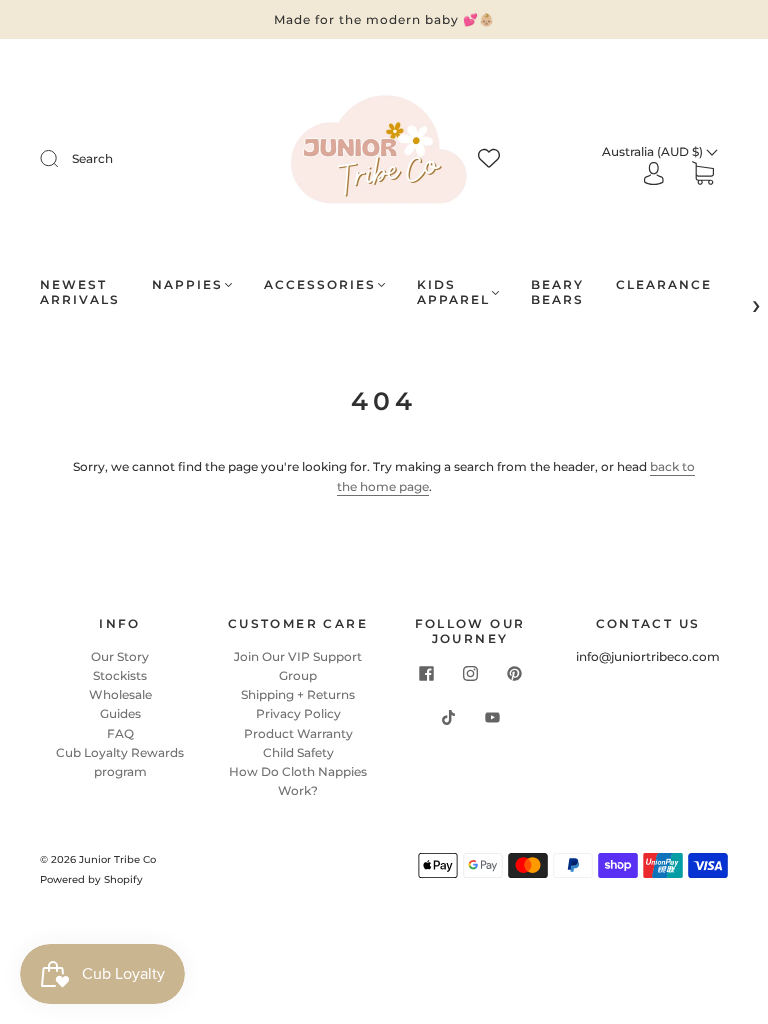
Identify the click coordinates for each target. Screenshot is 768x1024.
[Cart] (703, 175)
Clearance (664, 284)
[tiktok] (448, 718)
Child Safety (298, 752)
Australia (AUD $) (654, 151)
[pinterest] (514, 674)
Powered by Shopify (91, 879)
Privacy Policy (298, 713)
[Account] (654, 174)
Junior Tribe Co (117, 859)
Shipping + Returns (298, 694)
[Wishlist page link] (489, 158)
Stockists (120, 675)
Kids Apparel (453, 292)
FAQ (120, 733)
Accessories (320, 284)
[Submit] (62, 159)
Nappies (187, 284)
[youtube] (492, 718)
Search (92, 158)
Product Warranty (298, 733)
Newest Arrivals (80, 292)
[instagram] (470, 674)
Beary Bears (557, 292)
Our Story (120, 656)
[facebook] (426, 674)
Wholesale (120, 694)
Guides (120, 713)
